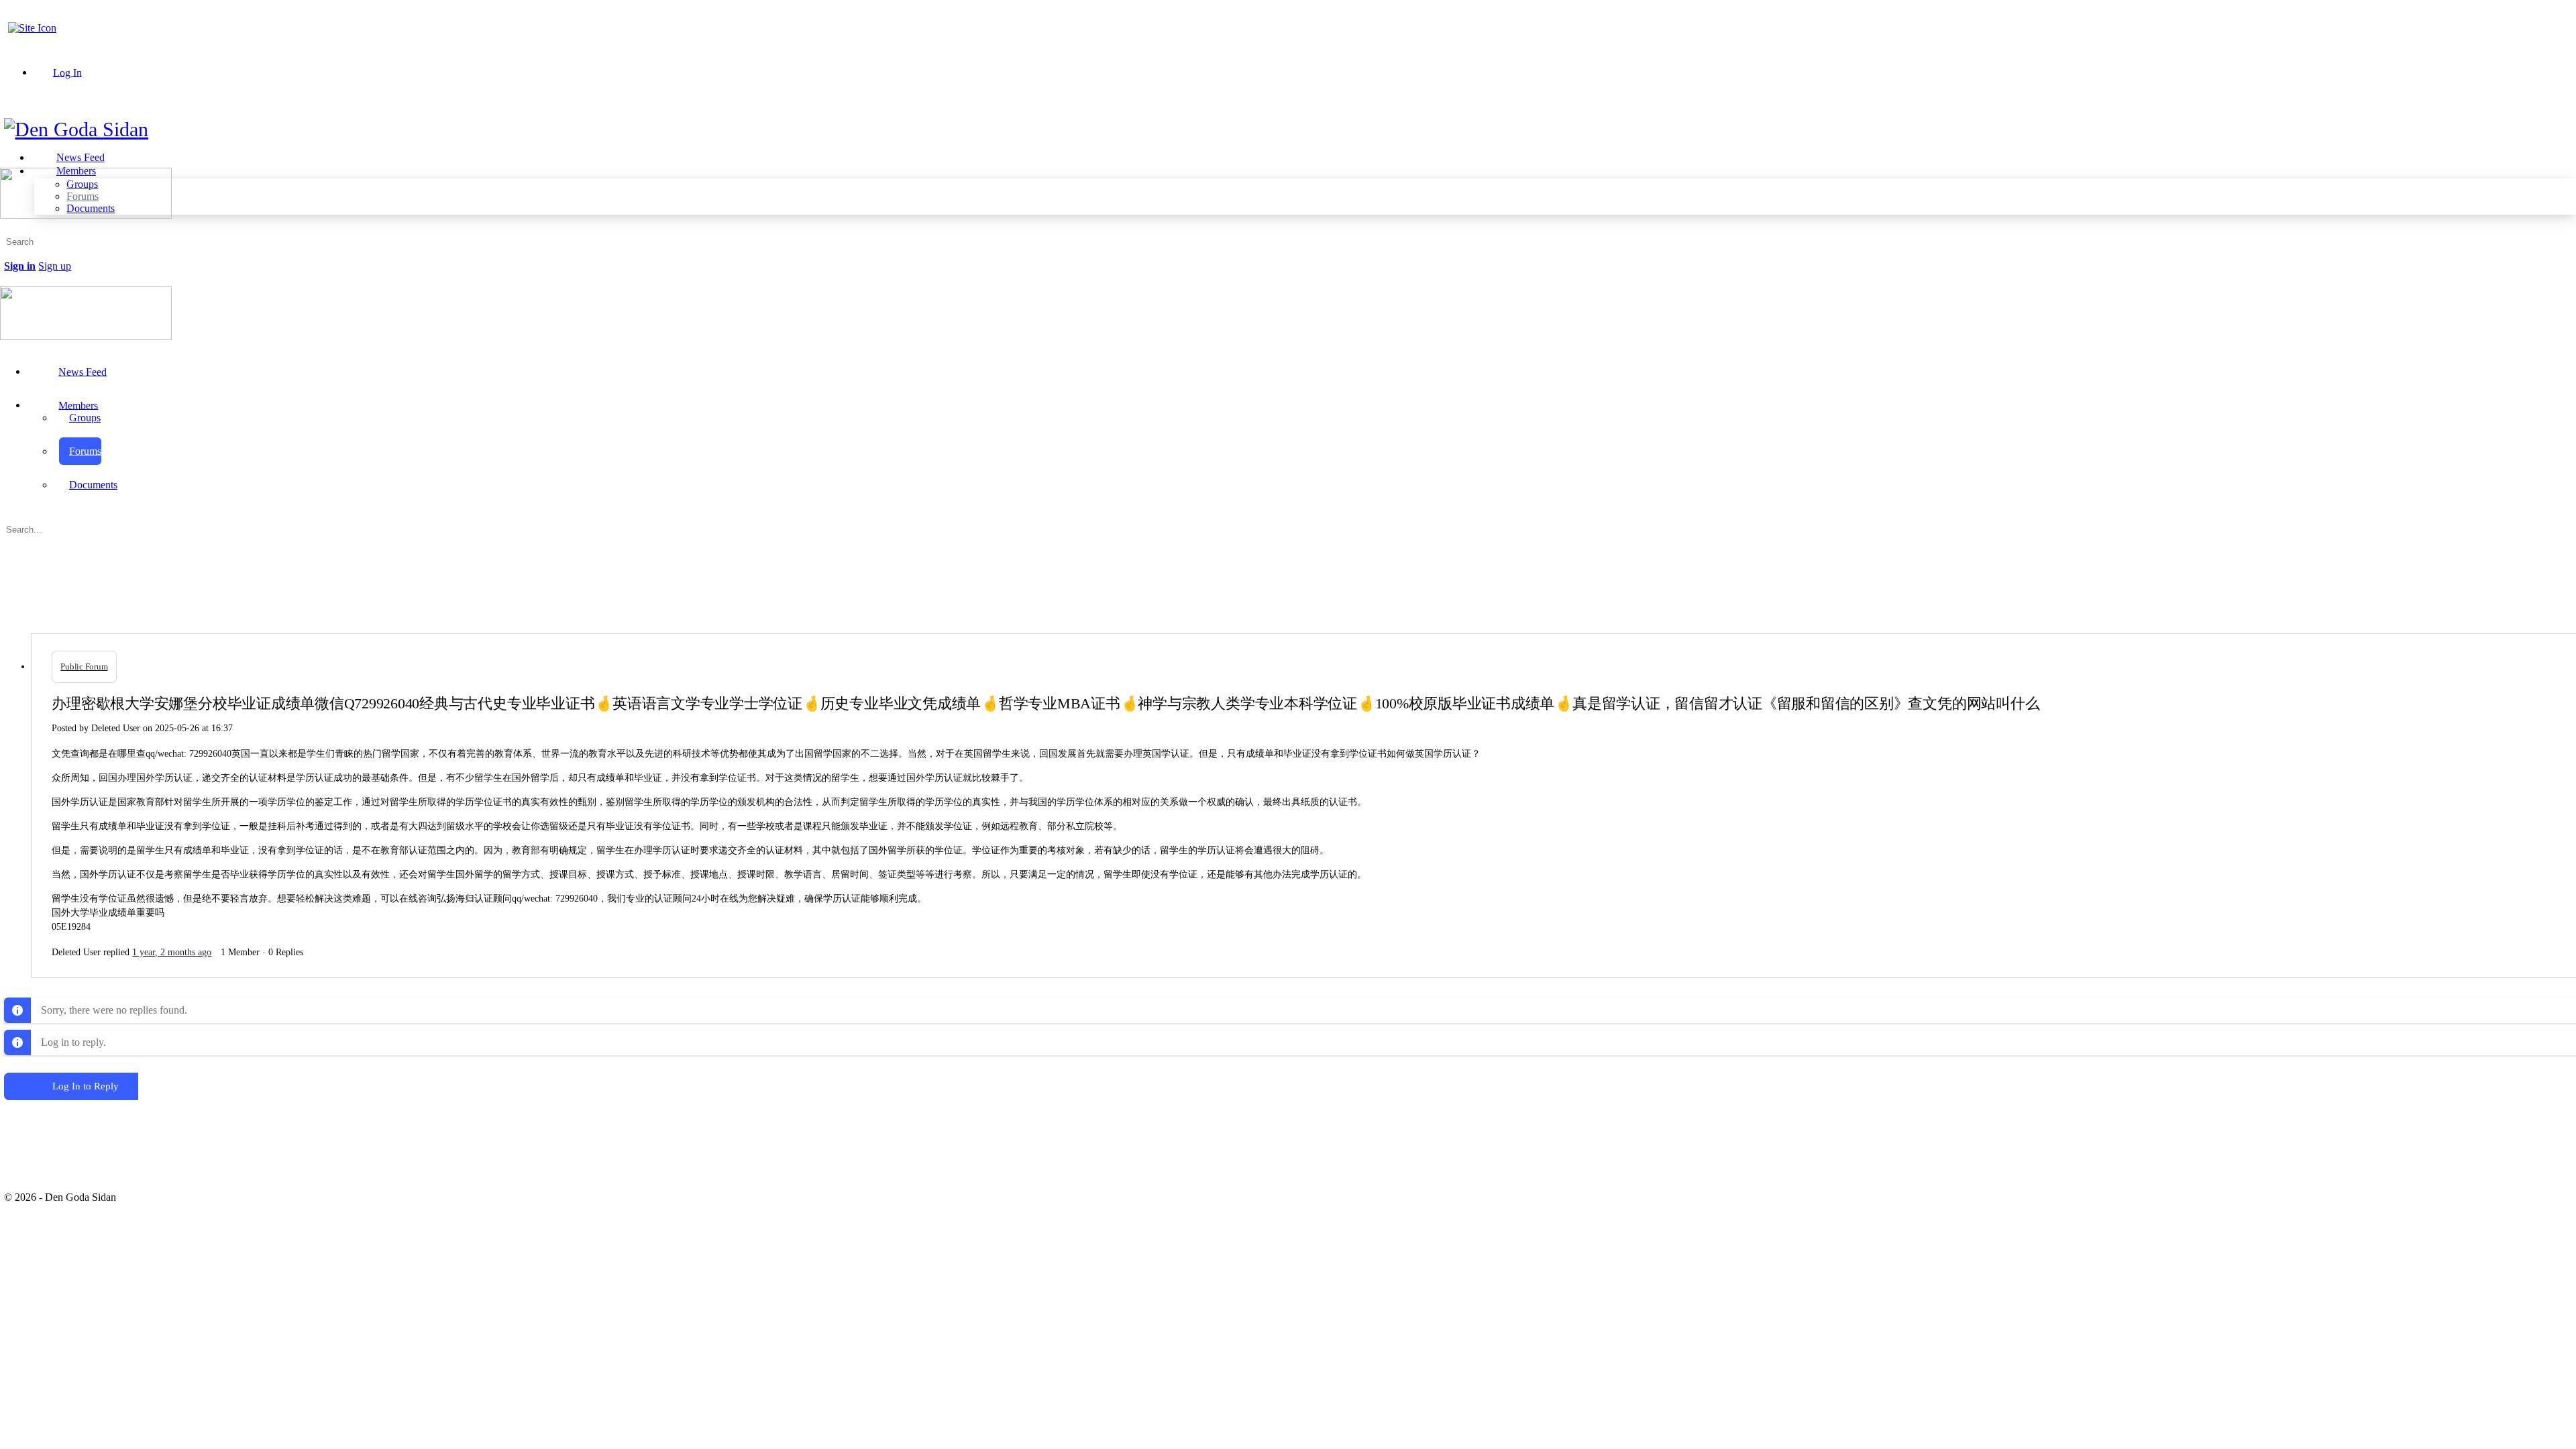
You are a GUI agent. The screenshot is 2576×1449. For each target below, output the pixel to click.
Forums (85, 451)
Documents (93, 485)
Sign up (55, 266)
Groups (85, 418)
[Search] (11, 254)
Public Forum (84, 666)
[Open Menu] (7, 162)
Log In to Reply (86, 1086)
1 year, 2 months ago (172, 952)
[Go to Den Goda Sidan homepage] (76, 129)
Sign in (20, 266)
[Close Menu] (7, 348)
